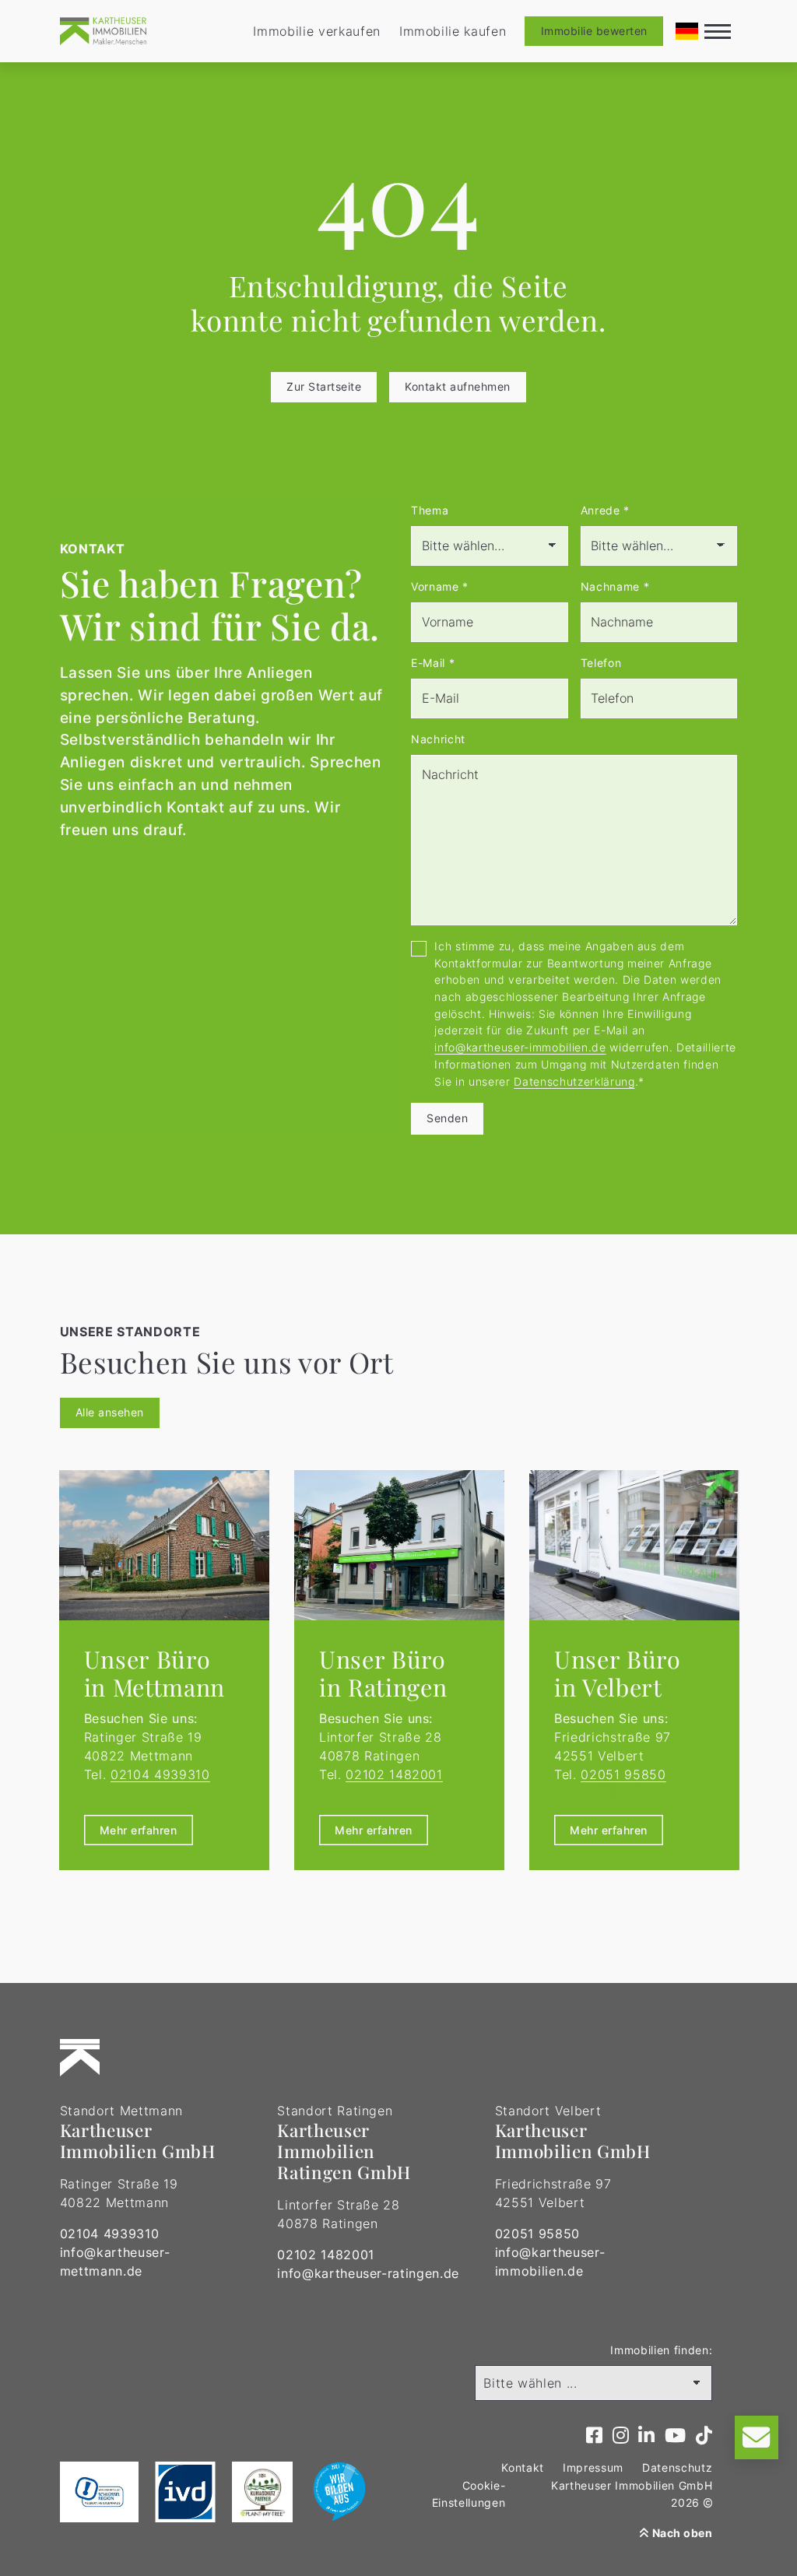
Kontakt (523, 2467)
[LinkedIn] (647, 2436)
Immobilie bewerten (594, 31)
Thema (430, 510)
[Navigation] (718, 31)
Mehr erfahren (139, 1830)
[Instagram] (621, 2436)
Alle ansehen (110, 1412)
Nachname (615, 586)
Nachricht (438, 739)
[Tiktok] (704, 2436)
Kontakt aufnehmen (458, 386)
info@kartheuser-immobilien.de (520, 1047)
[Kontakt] (757, 2437)
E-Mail (433, 663)
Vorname (440, 586)
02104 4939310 (160, 1774)
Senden (447, 1118)
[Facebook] (595, 2436)
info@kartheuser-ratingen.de (368, 2273)
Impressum (593, 2467)
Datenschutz (677, 2467)
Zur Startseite (324, 386)
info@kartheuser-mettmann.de (115, 2262)
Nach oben (681, 2533)
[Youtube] (676, 2436)
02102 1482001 (394, 1774)
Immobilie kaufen (453, 31)
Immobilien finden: (661, 2350)
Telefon (601, 663)
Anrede (605, 510)
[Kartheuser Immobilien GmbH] (103, 31)
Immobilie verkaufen (317, 31)
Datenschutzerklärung (574, 1081)
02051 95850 (623, 1774)
